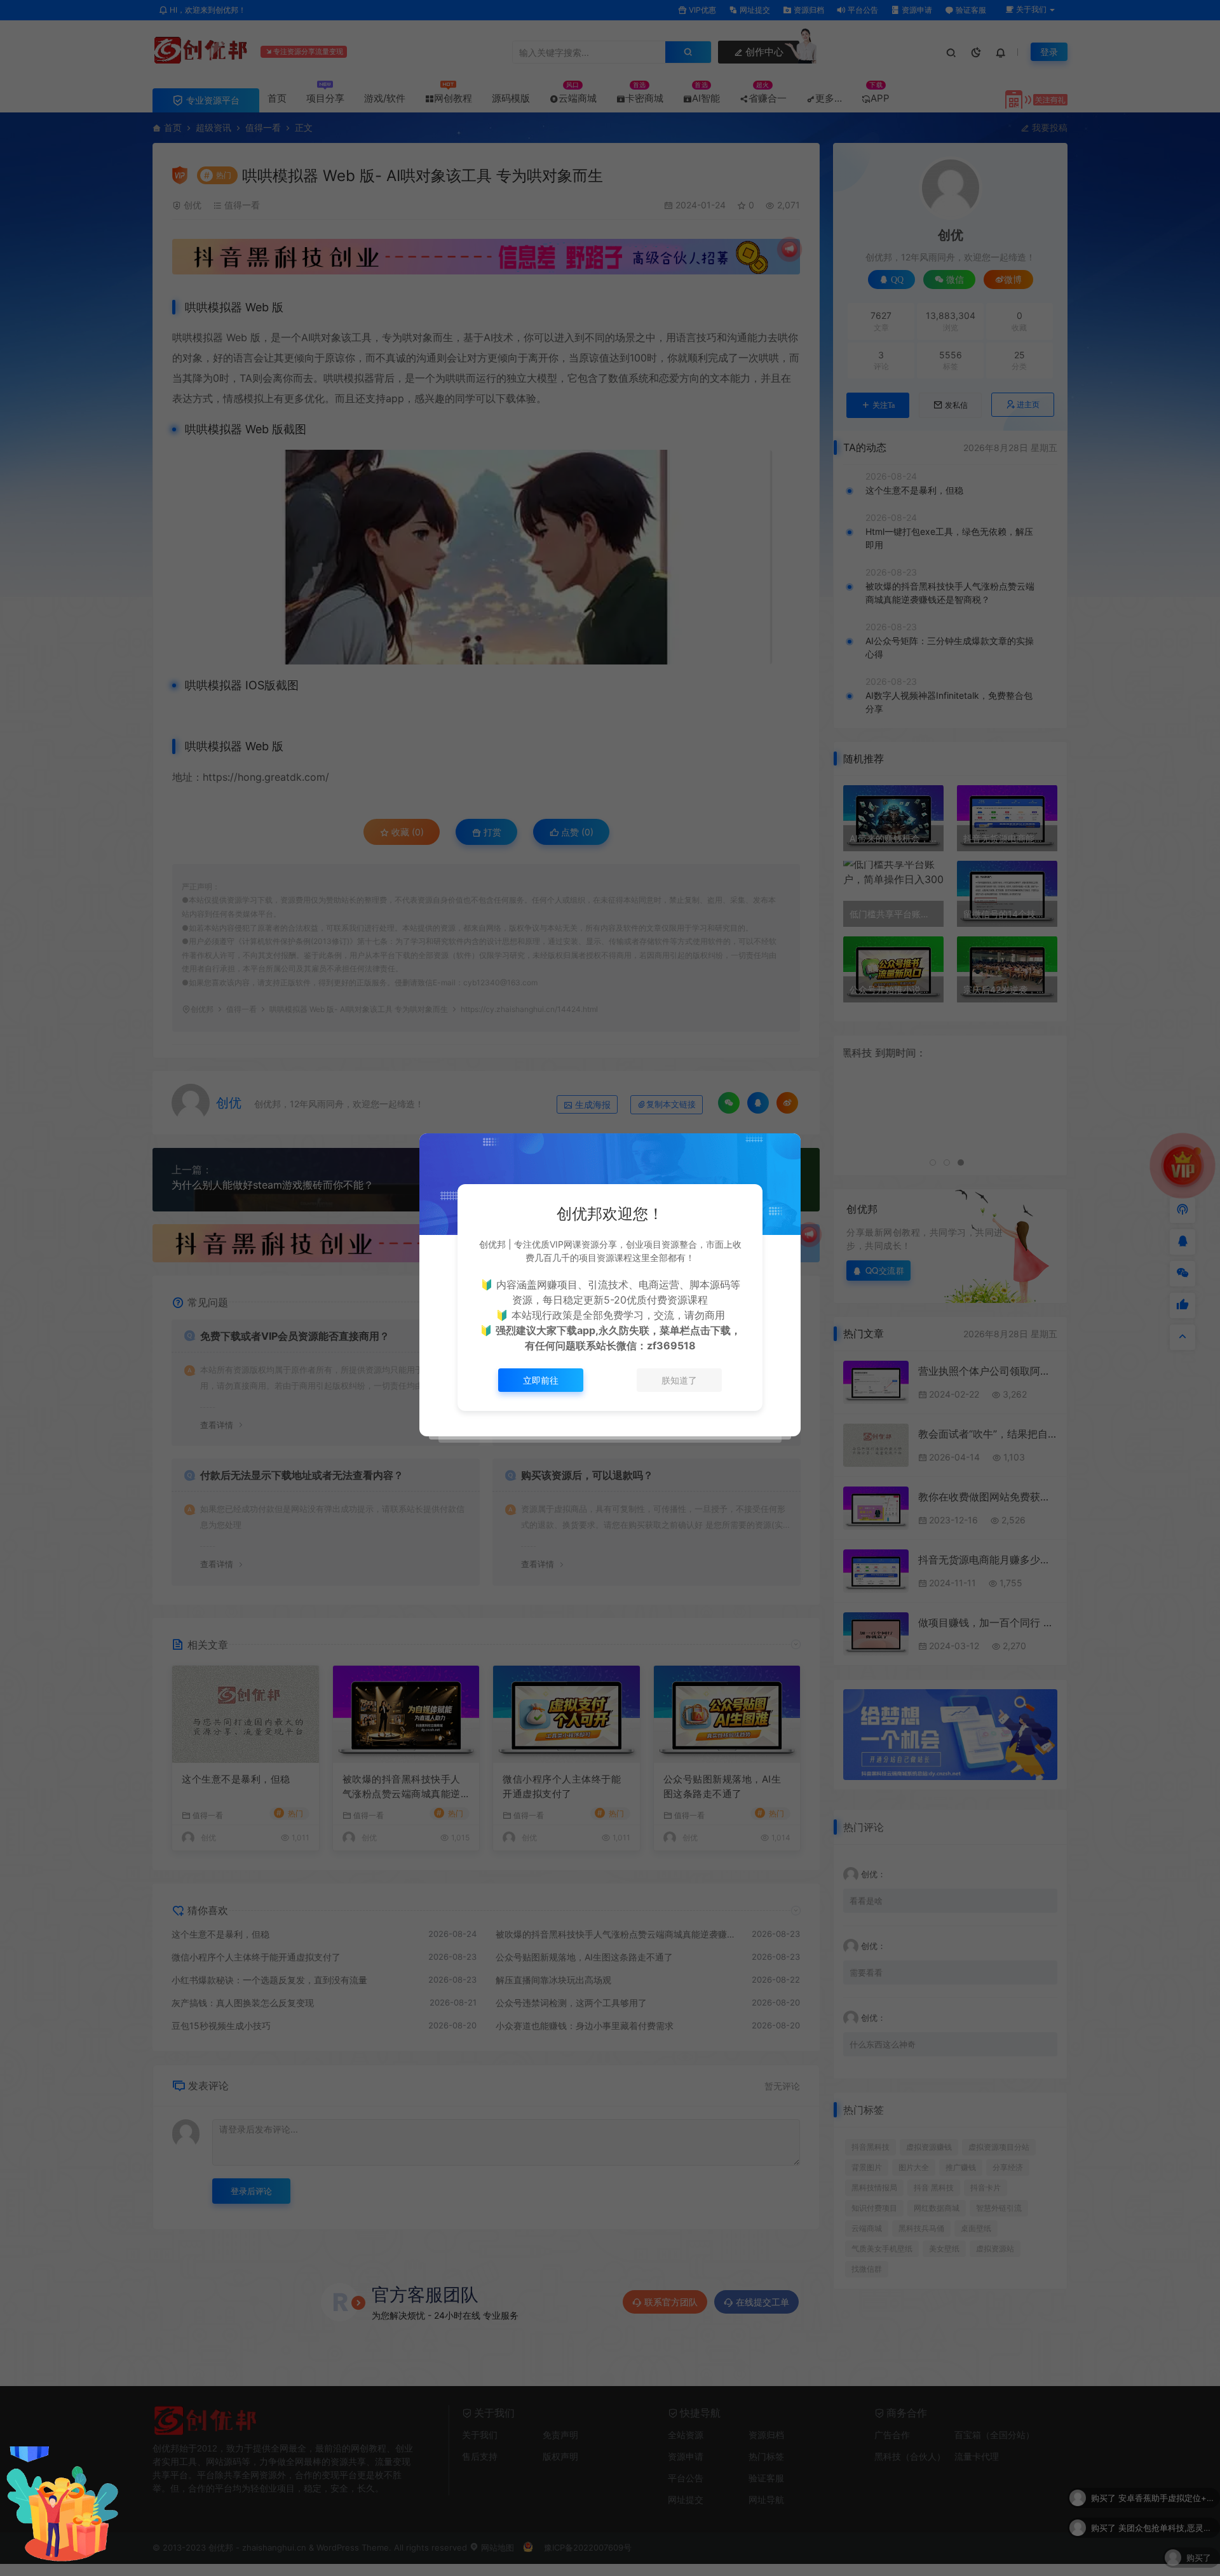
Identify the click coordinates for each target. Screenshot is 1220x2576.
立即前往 (541, 1380)
